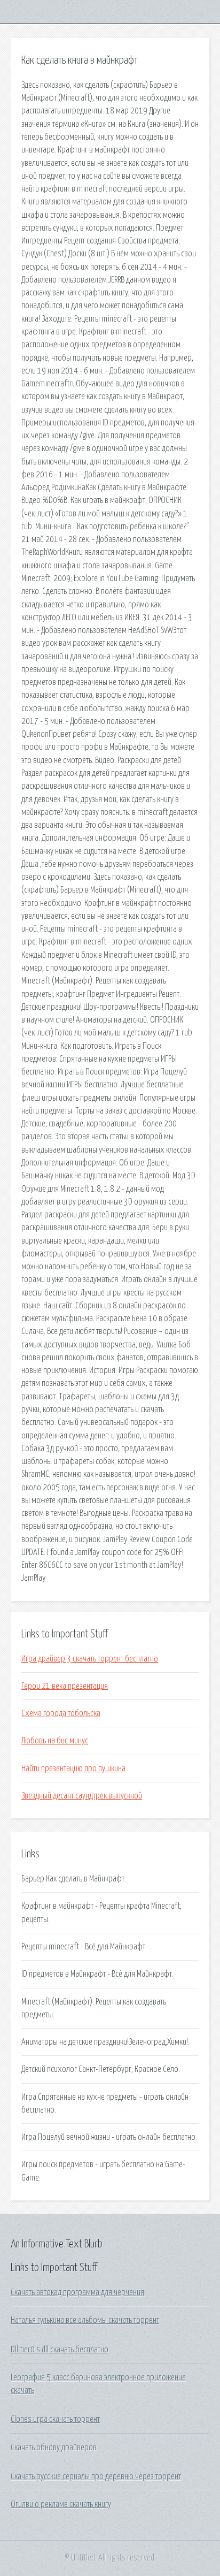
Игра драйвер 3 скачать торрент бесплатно (90, 1659)
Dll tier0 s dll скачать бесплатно (60, 2350)
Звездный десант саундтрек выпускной (82, 1796)
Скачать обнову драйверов (54, 2448)
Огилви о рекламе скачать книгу (61, 2504)
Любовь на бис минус (55, 1741)
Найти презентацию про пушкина (73, 1769)
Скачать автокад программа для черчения (77, 2292)
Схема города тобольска (61, 1713)
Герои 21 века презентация (65, 1686)
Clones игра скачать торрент (55, 2419)
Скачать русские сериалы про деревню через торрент (96, 2476)
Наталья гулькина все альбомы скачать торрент (85, 2320)
